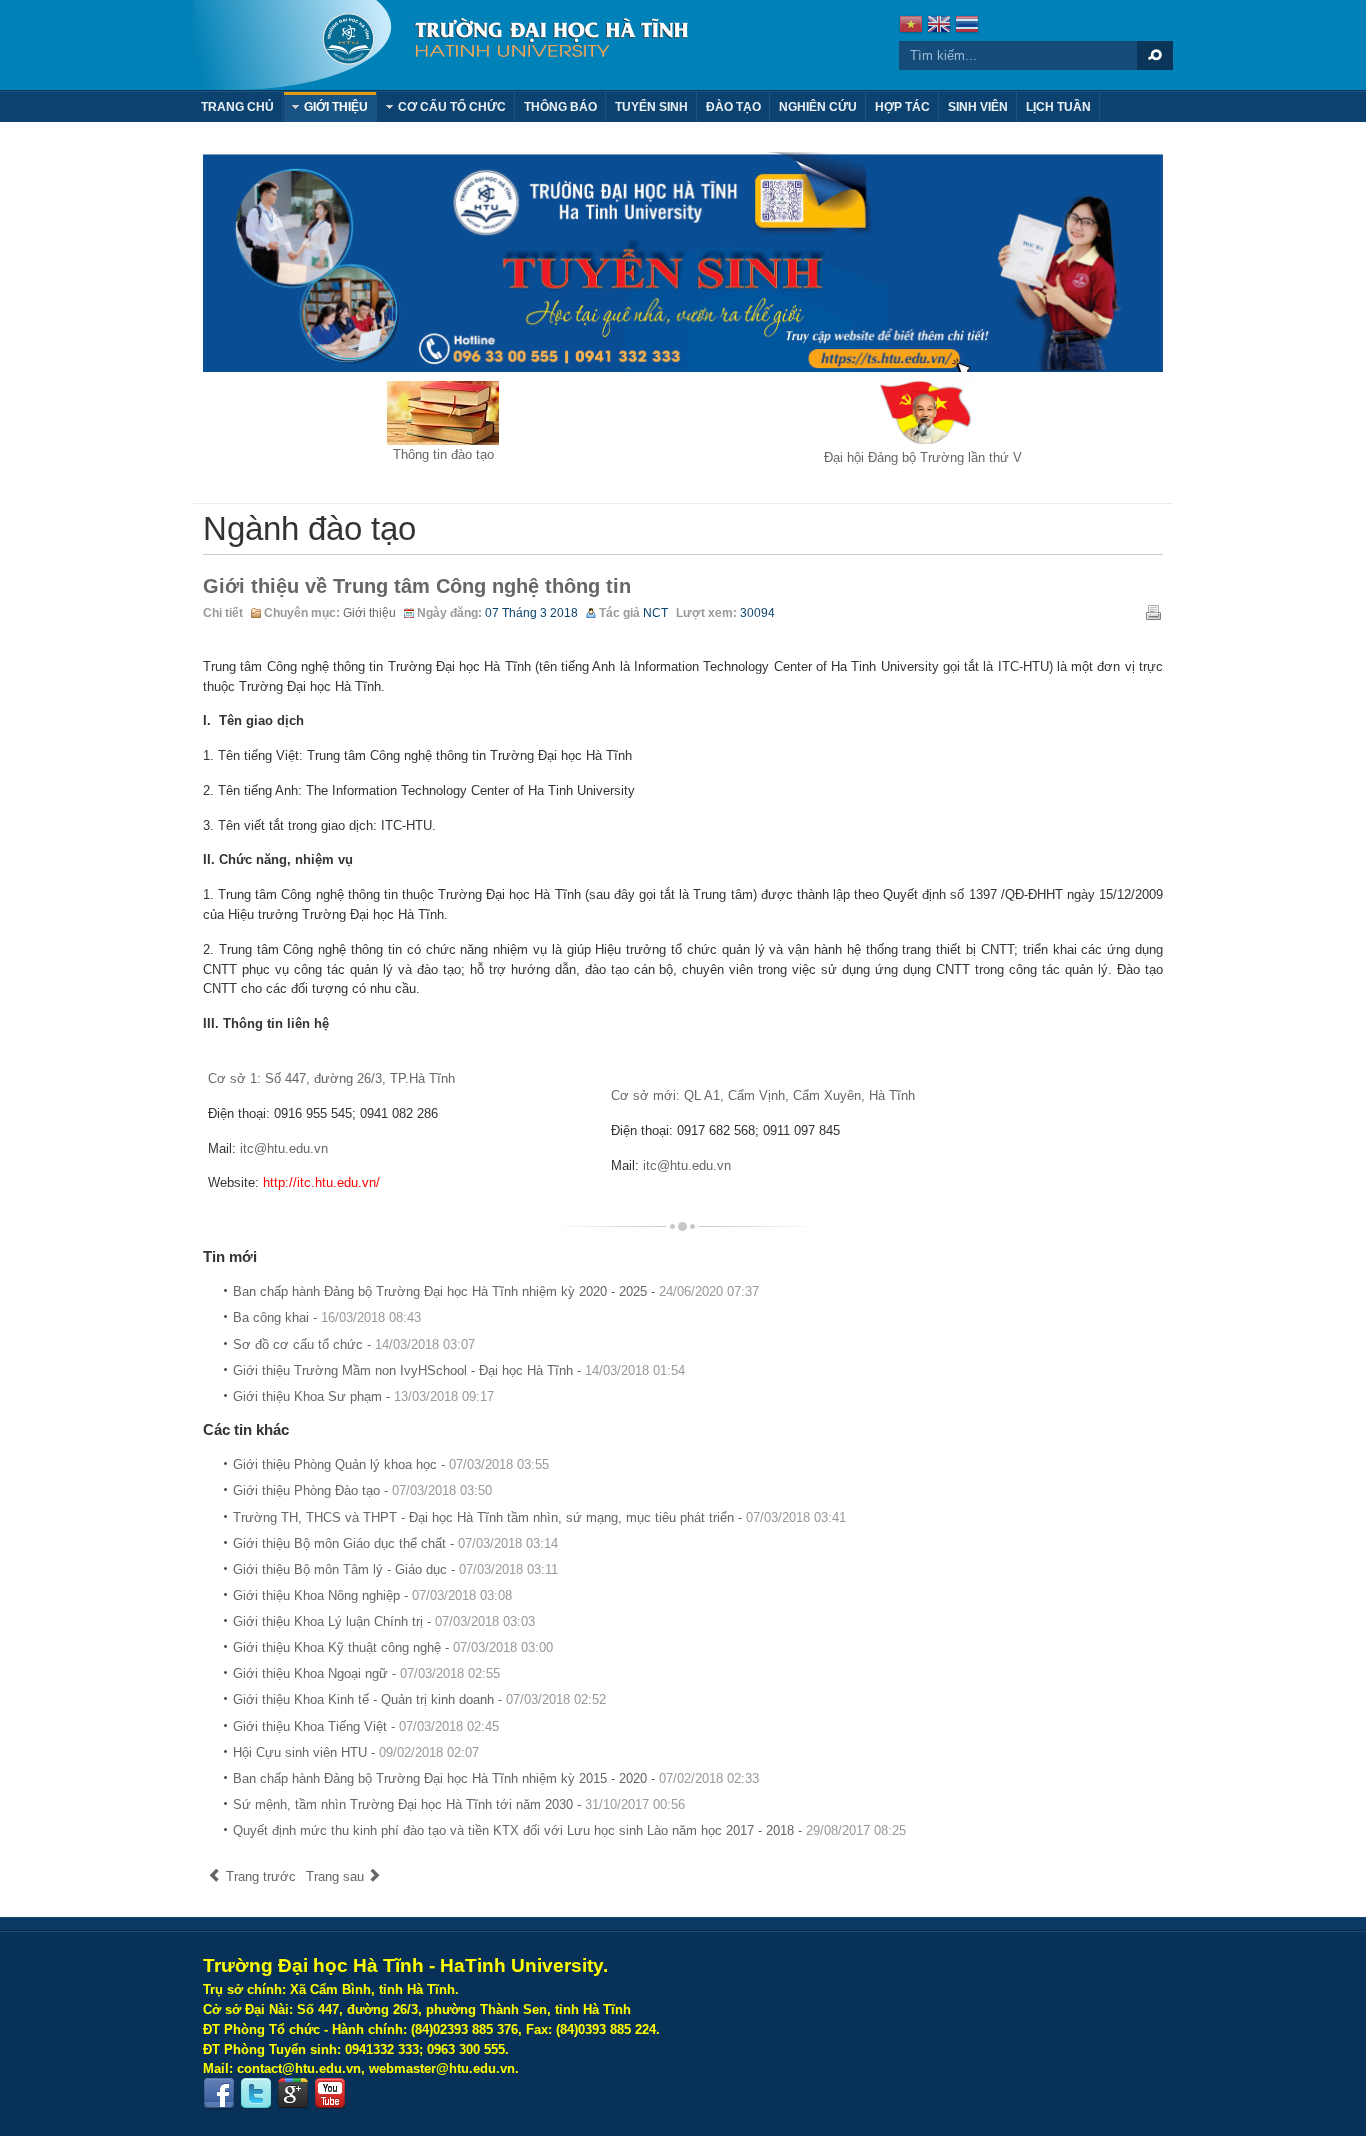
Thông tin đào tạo (443, 454)
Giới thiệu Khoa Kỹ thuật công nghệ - (393, 1647)
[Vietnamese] (911, 26)
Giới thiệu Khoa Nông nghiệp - (372, 1595)
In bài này (1153, 612)
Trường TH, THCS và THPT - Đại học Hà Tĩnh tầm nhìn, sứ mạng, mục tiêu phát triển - (539, 1517)
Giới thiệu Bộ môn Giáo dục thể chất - (395, 1543)
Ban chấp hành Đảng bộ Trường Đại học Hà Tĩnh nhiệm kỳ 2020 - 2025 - (496, 1291)
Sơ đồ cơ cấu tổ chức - (354, 1344)
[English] (939, 26)
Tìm (1155, 55)
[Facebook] (219, 2094)
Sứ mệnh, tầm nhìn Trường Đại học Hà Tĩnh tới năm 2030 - (459, 1804)
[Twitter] (256, 2094)
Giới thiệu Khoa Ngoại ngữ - (366, 1673)
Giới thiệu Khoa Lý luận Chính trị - (384, 1621)
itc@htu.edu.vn (284, 1148)
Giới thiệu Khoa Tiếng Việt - (366, 1726)
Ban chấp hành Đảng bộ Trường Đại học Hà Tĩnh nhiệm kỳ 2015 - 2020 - (496, 1778)
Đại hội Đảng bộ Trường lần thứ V (923, 457)
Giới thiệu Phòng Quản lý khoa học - (391, 1464)
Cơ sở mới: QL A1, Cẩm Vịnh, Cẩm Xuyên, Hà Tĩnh (763, 1095)
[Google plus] (293, 2094)
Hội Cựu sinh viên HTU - (356, 1752)
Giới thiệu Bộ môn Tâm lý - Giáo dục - (395, 1569)
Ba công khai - (327, 1317)
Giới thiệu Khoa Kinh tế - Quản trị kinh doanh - (419, 1699)
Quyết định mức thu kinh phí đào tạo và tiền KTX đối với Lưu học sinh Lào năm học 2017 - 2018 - (569, 1830)
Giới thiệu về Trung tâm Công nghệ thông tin (417, 586)
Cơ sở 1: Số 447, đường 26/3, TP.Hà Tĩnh (331, 1078)
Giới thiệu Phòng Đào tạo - (362, 1490)
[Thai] (967, 26)
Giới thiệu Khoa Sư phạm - (363, 1396)
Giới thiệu (369, 613)
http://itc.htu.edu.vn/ (321, 1182)
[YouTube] (330, 2094)
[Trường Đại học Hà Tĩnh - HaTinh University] (440, 45)
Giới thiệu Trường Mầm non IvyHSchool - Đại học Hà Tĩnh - (459, 1370)
